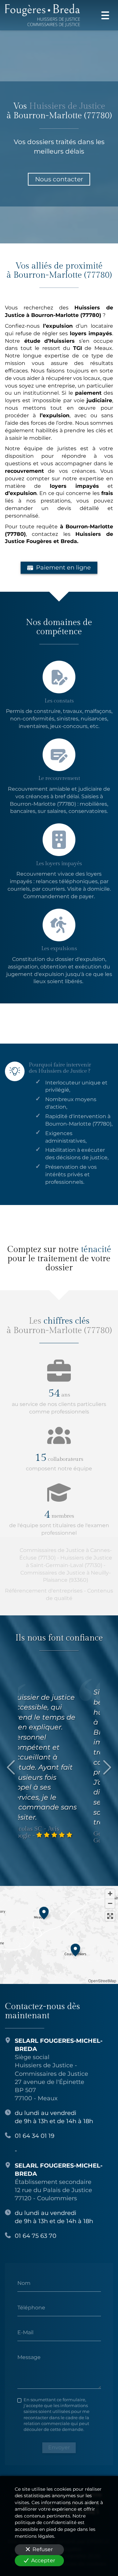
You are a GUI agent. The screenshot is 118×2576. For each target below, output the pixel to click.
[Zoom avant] (110, 1894)
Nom (24, 2283)
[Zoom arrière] (110, 1903)
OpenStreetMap (102, 1981)
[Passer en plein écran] (110, 1916)
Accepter (43, 2560)
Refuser (43, 2549)
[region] (59, 1935)
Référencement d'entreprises (44, 1591)
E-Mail (25, 2332)
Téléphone (31, 2308)
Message (29, 2357)
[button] (44, 1912)
